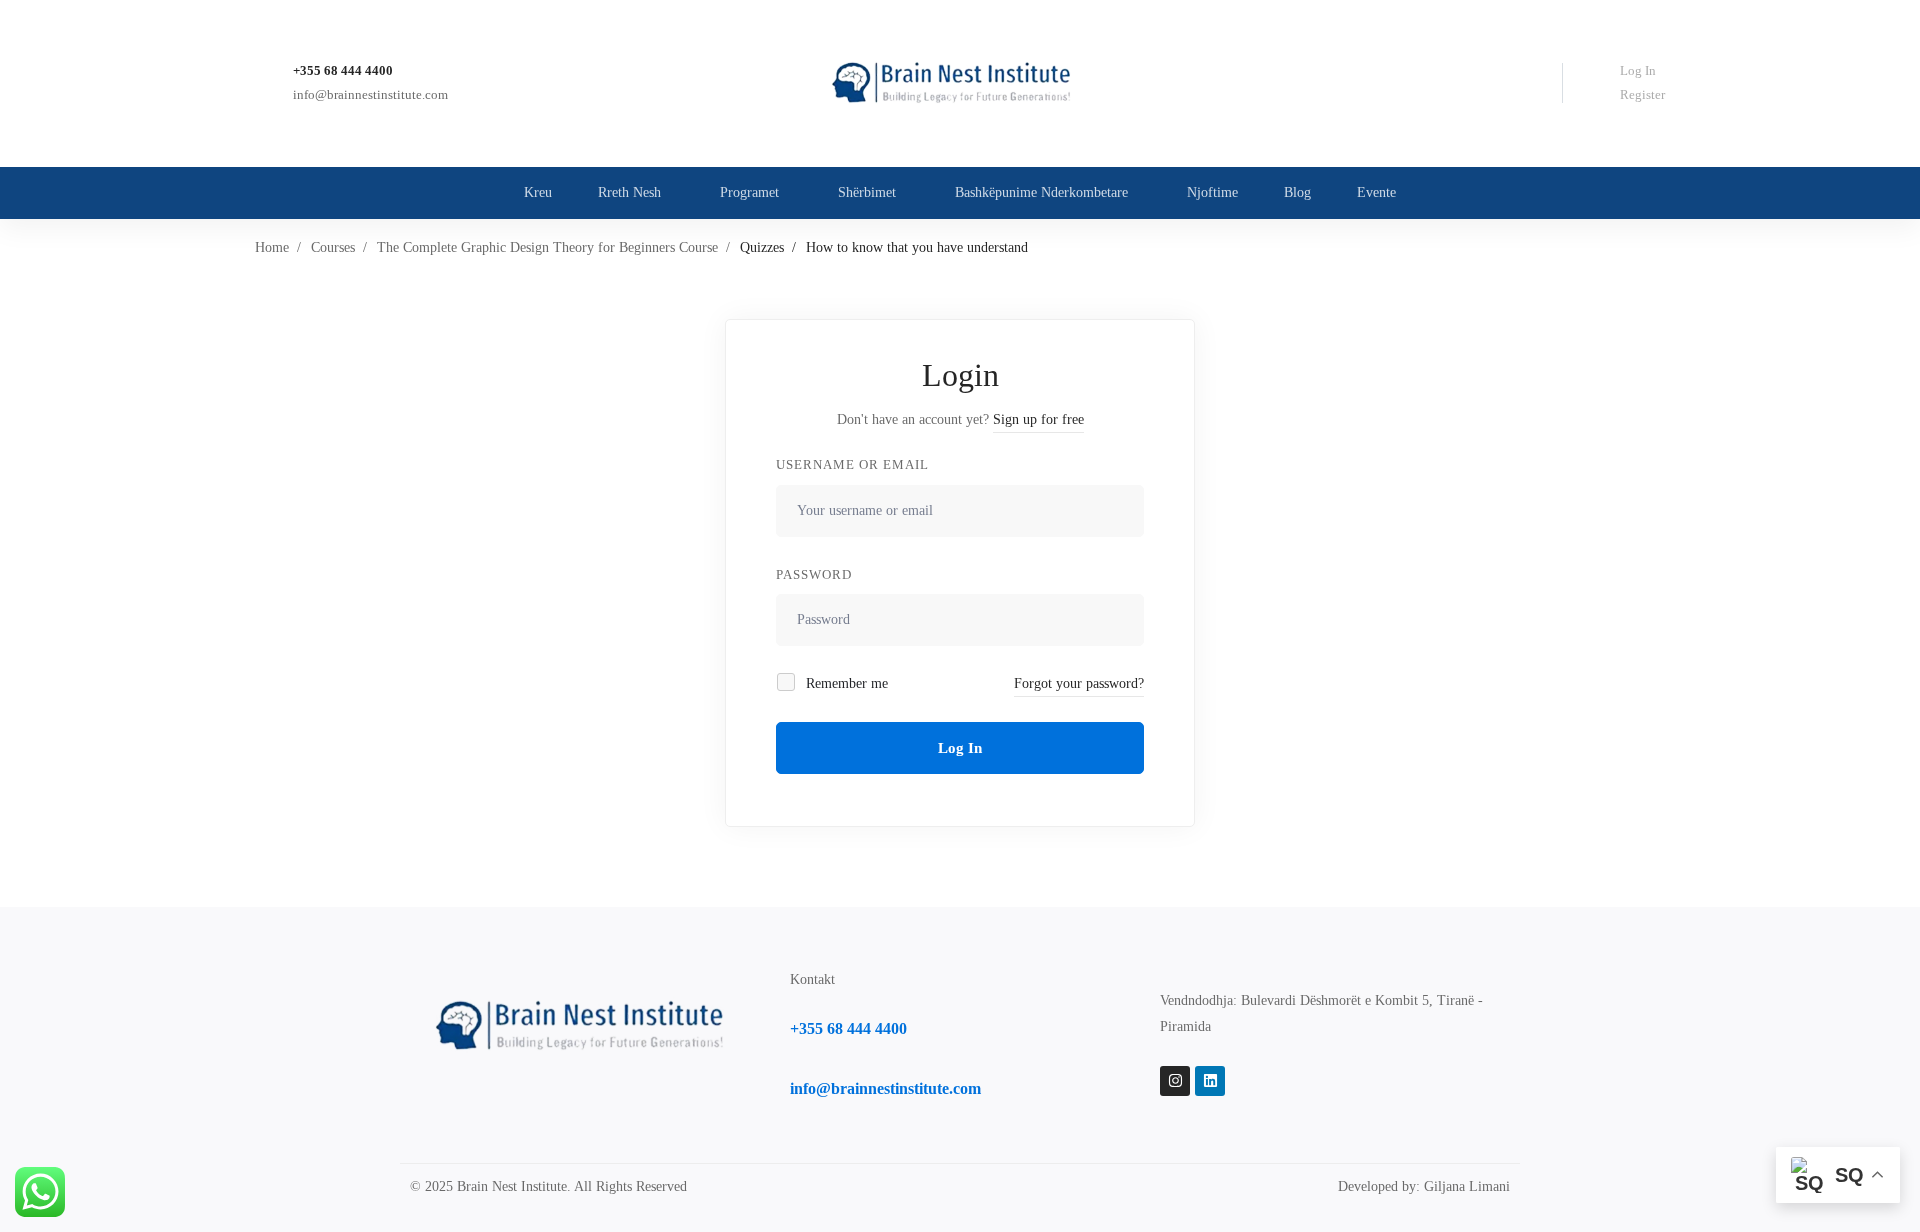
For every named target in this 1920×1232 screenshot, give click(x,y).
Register (1642, 94)
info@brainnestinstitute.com (370, 94)
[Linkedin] (1210, 1081)
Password (814, 574)
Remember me (845, 683)
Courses (333, 247)
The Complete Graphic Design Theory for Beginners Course (547, 247)
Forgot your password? (1079, 683)
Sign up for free (1038, 419)
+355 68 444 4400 (343, 70)
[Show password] (1123, 620)
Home (272, 247)
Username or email (852, 464)
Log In (1638, 70)
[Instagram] (1175, 1081)
